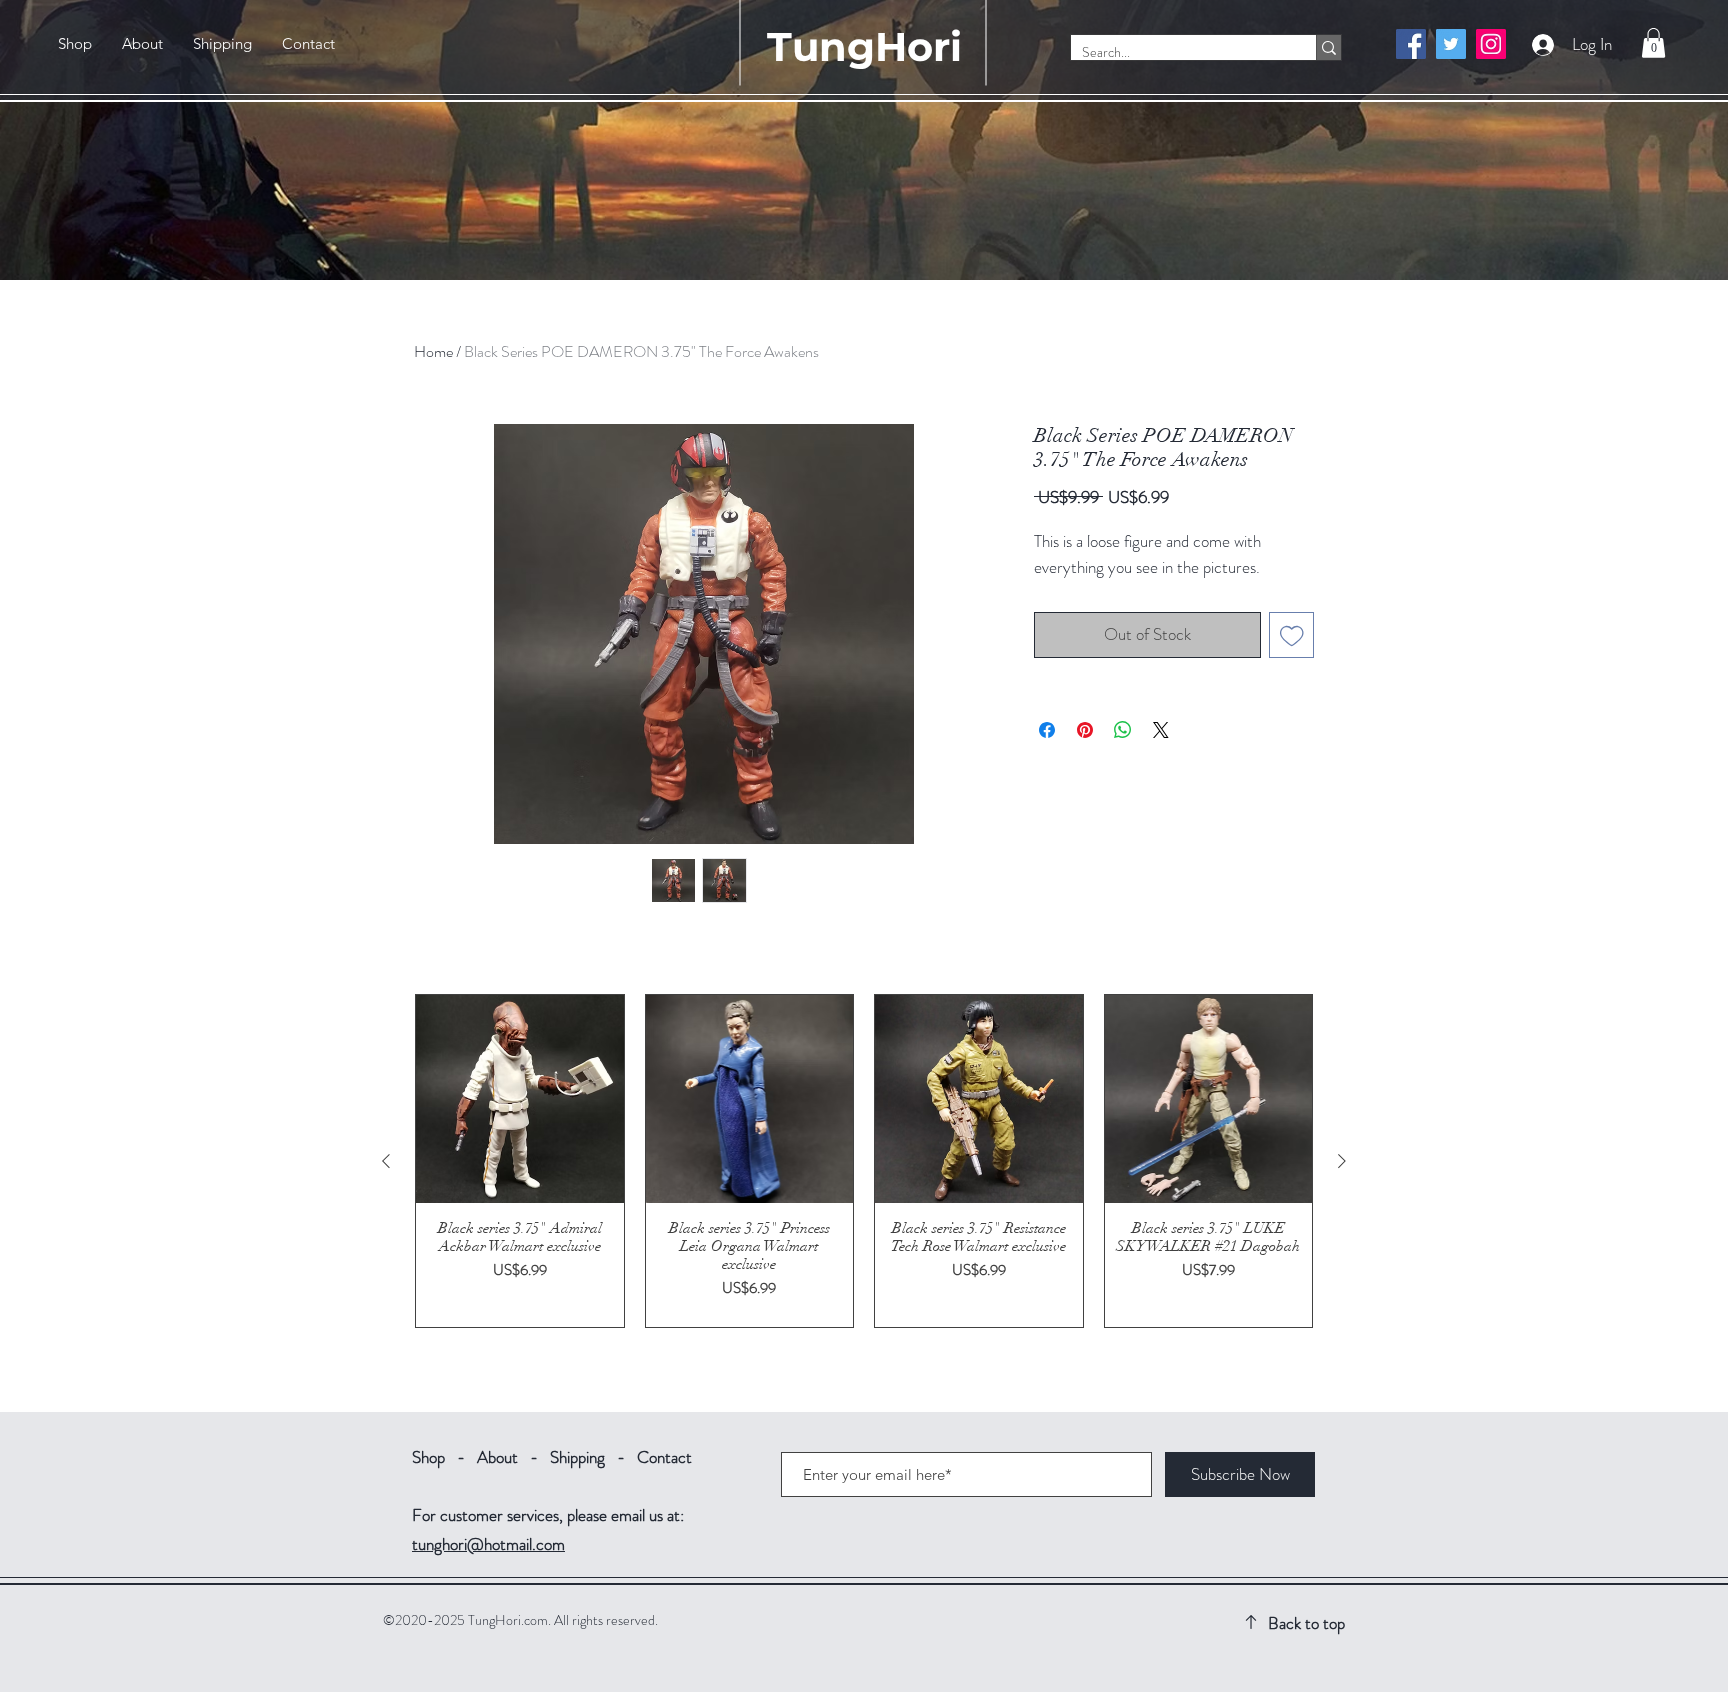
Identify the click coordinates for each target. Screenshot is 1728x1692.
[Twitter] (1451, 44)
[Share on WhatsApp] (1123, 730)
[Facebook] (1411, 44)
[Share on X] (1161, 730)
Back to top (1306, 1623)
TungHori (864, 46)
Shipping (577, 1457)
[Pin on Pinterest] (1085, 730)
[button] (1653, 43)
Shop (428, 1457)
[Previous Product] (386, 1161)
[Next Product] (1342, 1161)
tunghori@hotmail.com (488, 1544)
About (497, 1457)
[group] (864, 1161)
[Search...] (1328, 47)
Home (433, 351)
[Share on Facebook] (1047, 730)
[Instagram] (1491, 44)
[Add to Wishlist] (1292, 635)
